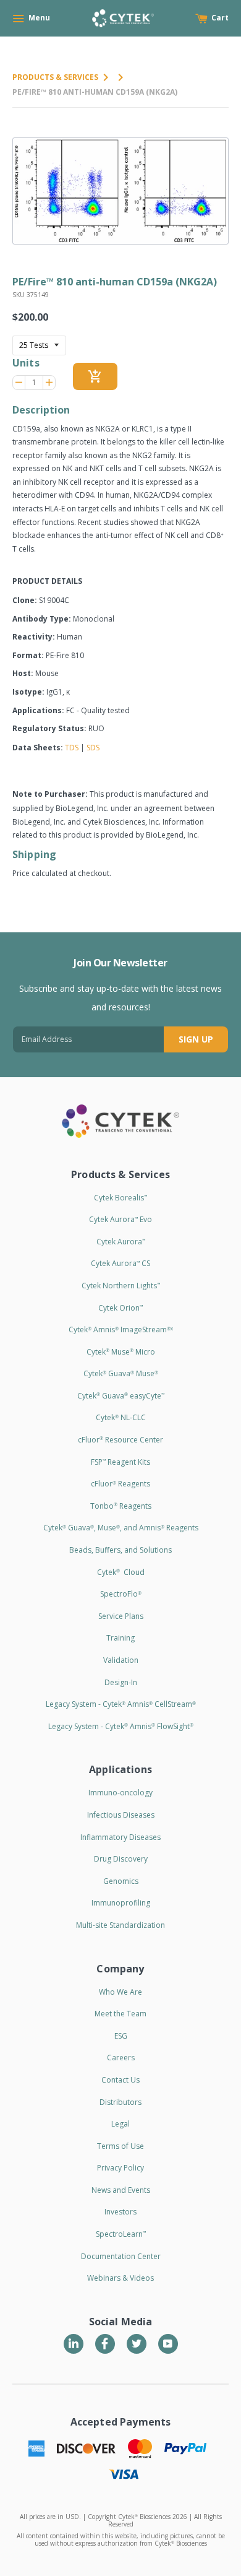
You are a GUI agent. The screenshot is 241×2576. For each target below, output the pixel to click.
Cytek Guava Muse (121, 1373)
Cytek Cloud (121, 1572)
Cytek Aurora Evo (120, 1219)
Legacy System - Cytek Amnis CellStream (121, 1704)
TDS (72, 748)
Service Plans (121, 1616)
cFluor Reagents (120, 1484)
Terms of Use (120, 2146)
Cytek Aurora (121, 1242)
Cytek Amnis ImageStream (121, 1329)
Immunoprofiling (121, 1903)
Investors (120, 2212)
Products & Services (55, 77)
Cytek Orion (120, 1308)
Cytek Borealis (120, 1198)
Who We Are (120, 1992)
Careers (121, 2058)
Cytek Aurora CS (120, 1263)
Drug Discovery (121, 1859)
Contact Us (120, 2080)
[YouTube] (168, 2344)
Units (26, 363)
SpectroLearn (121, 2234)
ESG (121, 2036)
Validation (121, 1660)
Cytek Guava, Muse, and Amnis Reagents (121, 1528)
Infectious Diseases (121, 1815)
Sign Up (196, 1039)
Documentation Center (121, 2256)
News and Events (121, 2190)
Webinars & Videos (120, 2278)
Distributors (120, 2102)
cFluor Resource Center (120, 1440)
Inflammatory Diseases (120, 1837)
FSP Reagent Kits (120, 1462)
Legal (120, 2124)
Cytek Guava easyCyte (121, 1396)
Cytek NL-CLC (121, 1417)
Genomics (121, 1881)
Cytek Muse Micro (121, 1352)
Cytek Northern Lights (121, 1286)
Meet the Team (120, 2014)
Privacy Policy (120, 2168)
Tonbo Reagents (121, 1506)
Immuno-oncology (120, 1793)
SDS (93, 748)
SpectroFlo (121, 1594)
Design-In (121, 1682)
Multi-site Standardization (120, 1925)
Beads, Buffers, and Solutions (120, 1550)
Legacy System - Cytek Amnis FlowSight (121, 1726)
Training (120, 1638)
